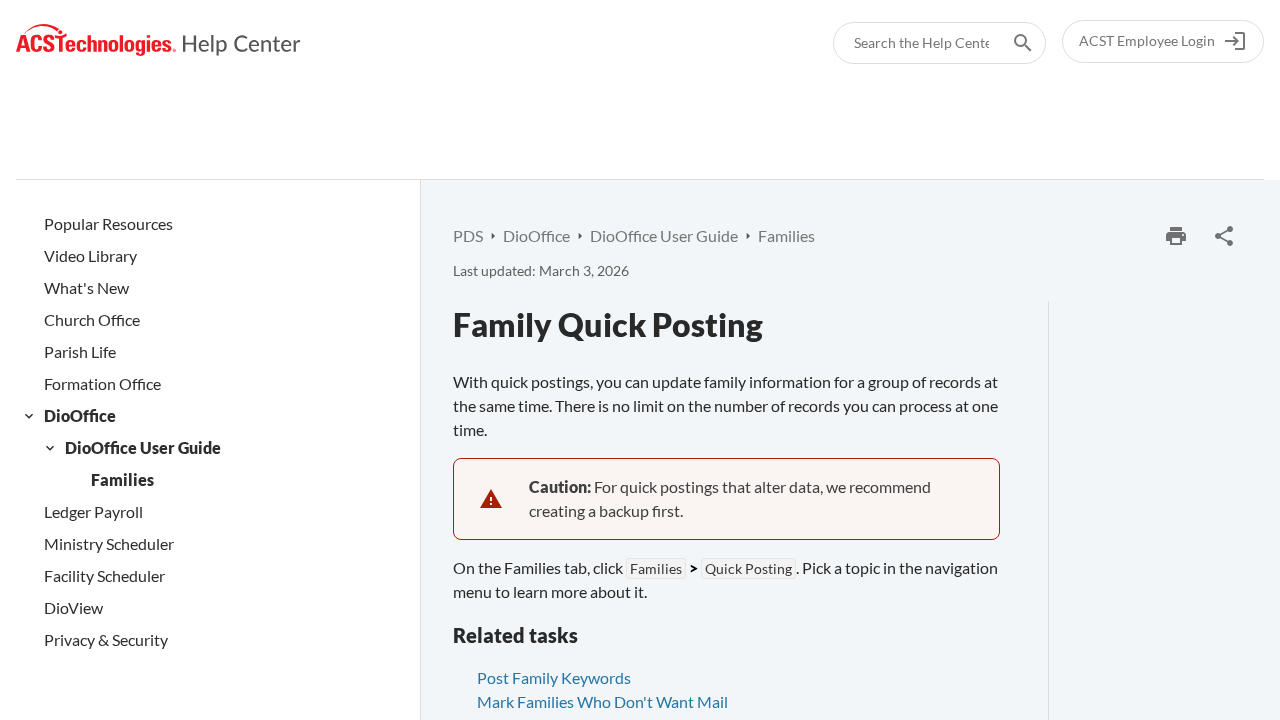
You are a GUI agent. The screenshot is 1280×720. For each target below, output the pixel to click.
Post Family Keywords (554, 677)
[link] (158, 40)
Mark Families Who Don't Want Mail (602, 701)
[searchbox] (1009, 43)
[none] (1224, 236)
